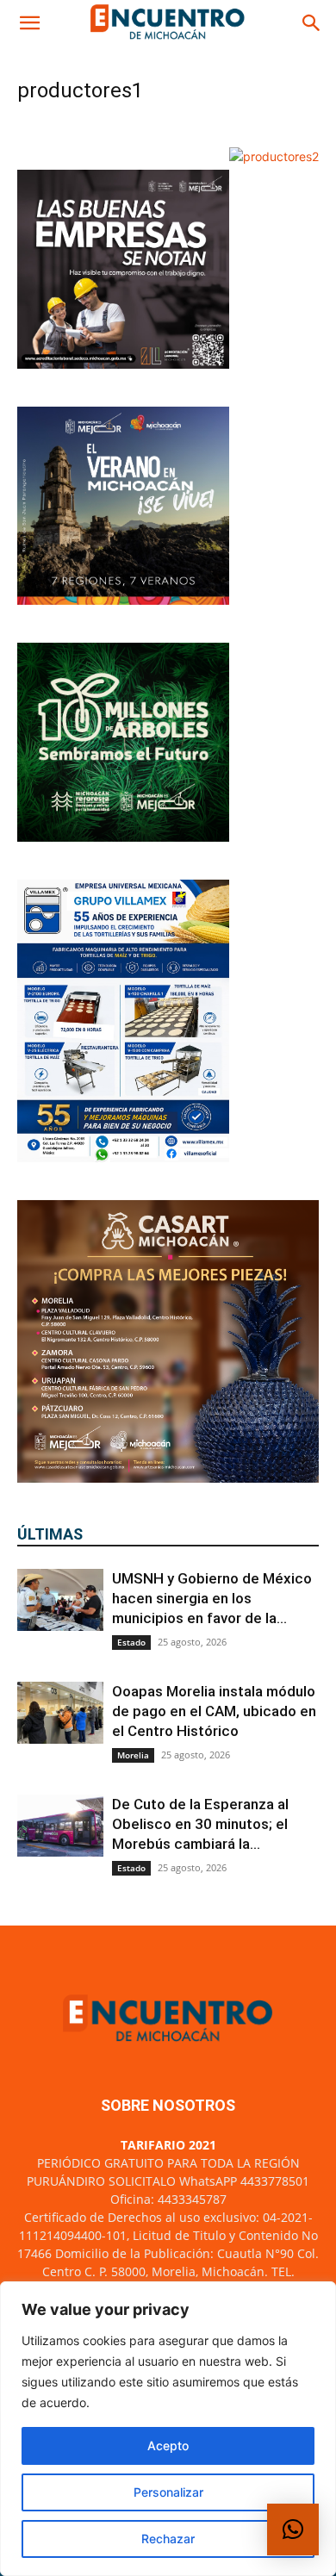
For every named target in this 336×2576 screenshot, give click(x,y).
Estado (131, 1642)
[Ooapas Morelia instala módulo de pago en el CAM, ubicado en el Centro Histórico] (60, 1713)
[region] (168, 2429)
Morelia (133, 1755)
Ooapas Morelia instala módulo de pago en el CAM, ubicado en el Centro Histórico (214, 1711)
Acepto (168, 2445)
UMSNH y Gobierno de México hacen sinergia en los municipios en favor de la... (212, 1598)
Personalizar (168, 2492)
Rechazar (168, 2539)
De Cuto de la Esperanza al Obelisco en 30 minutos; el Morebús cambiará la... (200, 1824)
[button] (29, 23)
